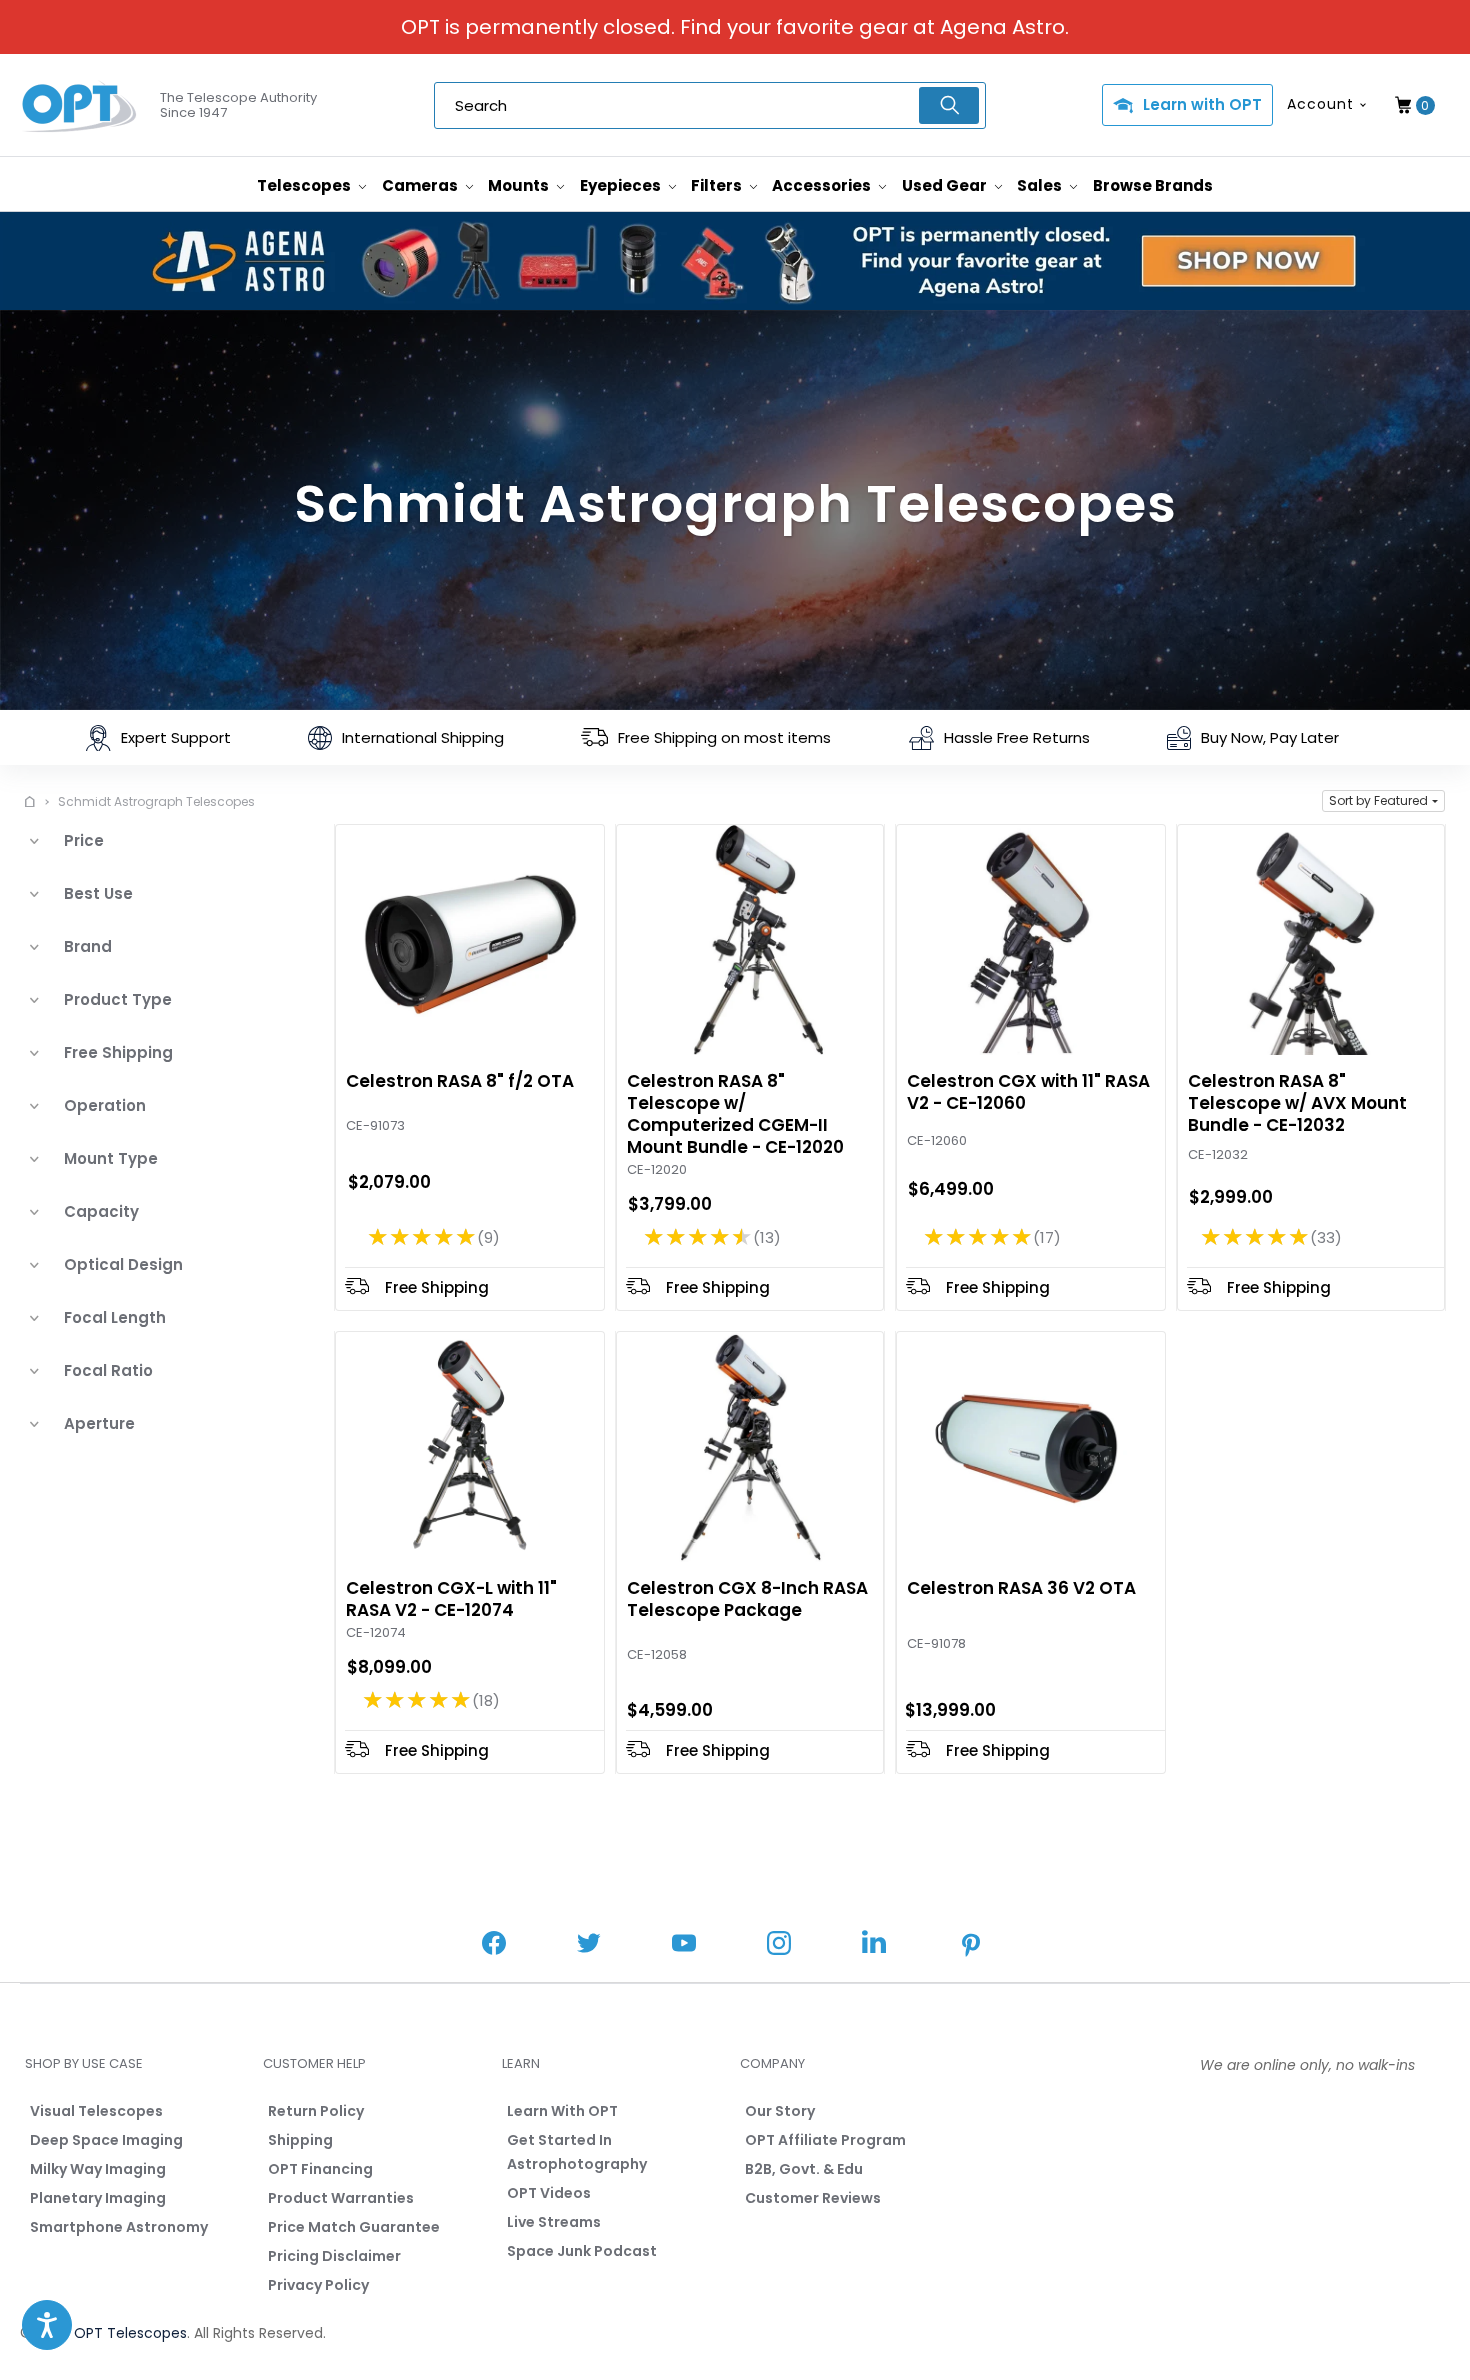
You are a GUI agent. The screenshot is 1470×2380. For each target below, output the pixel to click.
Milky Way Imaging (98, 2169)
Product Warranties (341, 2198)
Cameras (421, 185)
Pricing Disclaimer (334, 2256)
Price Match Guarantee (354, 2227)
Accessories (823, 185)
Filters (718, 185)
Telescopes (305, 185)
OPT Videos (549, 2193)
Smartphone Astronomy (119, 2227)
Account (1320, 104)
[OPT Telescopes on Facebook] (494, 1945)
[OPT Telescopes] (80, 106)
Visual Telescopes (96, 2111)
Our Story (780, 2111)
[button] (1383, 801)
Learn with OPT (1202, 104)
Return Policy (316, 2111)
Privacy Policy (318, 2285)
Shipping (300, 2140)
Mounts (520, 185)
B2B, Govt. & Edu (804, 2169)
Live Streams (554, 2222)
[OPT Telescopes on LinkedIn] (874, 1944)
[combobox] (710, 105)
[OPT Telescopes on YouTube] (684, 1945)
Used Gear (946, 185)
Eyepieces (622, 185)
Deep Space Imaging (106, 2140)
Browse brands (1153, 185)
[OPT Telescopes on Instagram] (779, 1945)
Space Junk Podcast (582, 2251)
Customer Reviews (813, 2198)
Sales (1041, 185)
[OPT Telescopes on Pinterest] (972, 1947)
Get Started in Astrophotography (577, 2152)
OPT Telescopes (130, 2333)
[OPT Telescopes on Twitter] (589, 1945)
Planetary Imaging (98, 2198)
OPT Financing (320, 2169)
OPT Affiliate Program (825, 2140)
